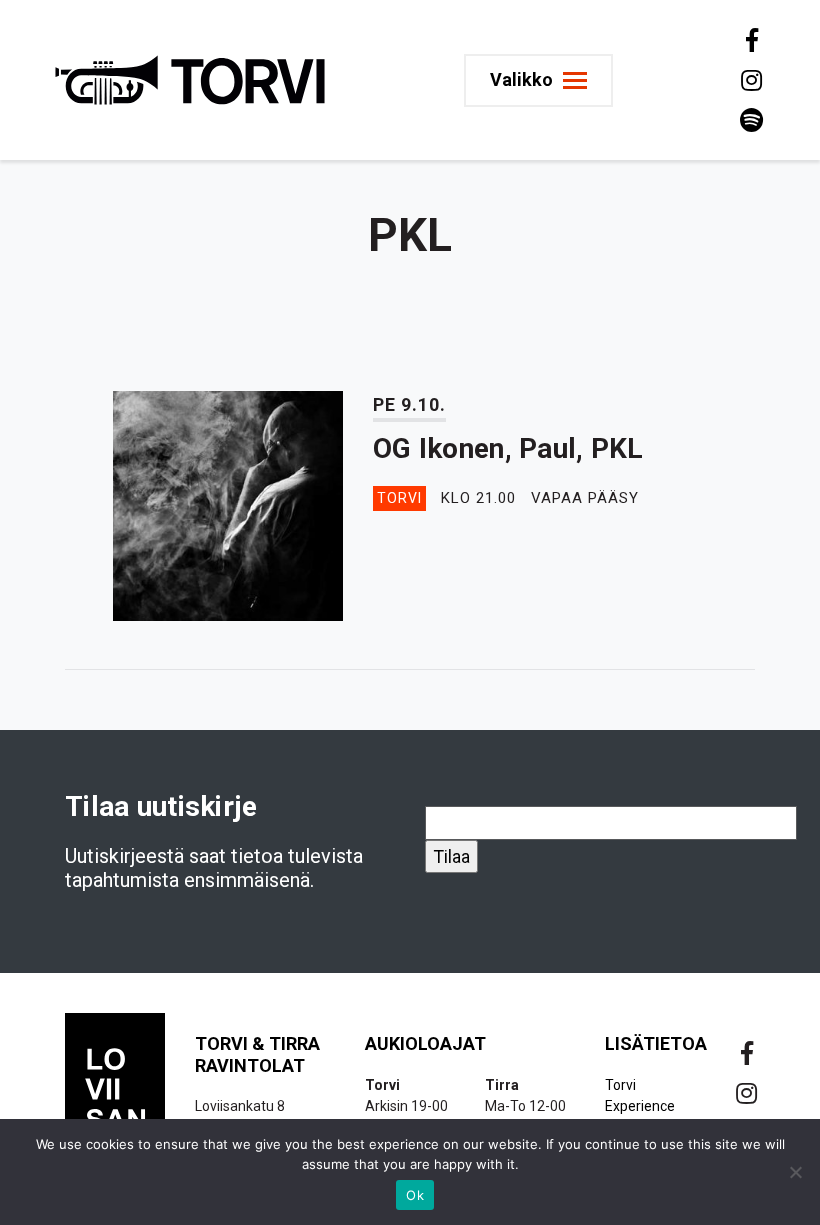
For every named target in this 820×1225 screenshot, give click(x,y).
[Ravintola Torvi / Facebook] (750, 40)
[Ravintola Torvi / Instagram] (750, 80)
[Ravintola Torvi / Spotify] (750, 120)
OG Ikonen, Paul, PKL (508, 448)
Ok (415, 1195)
